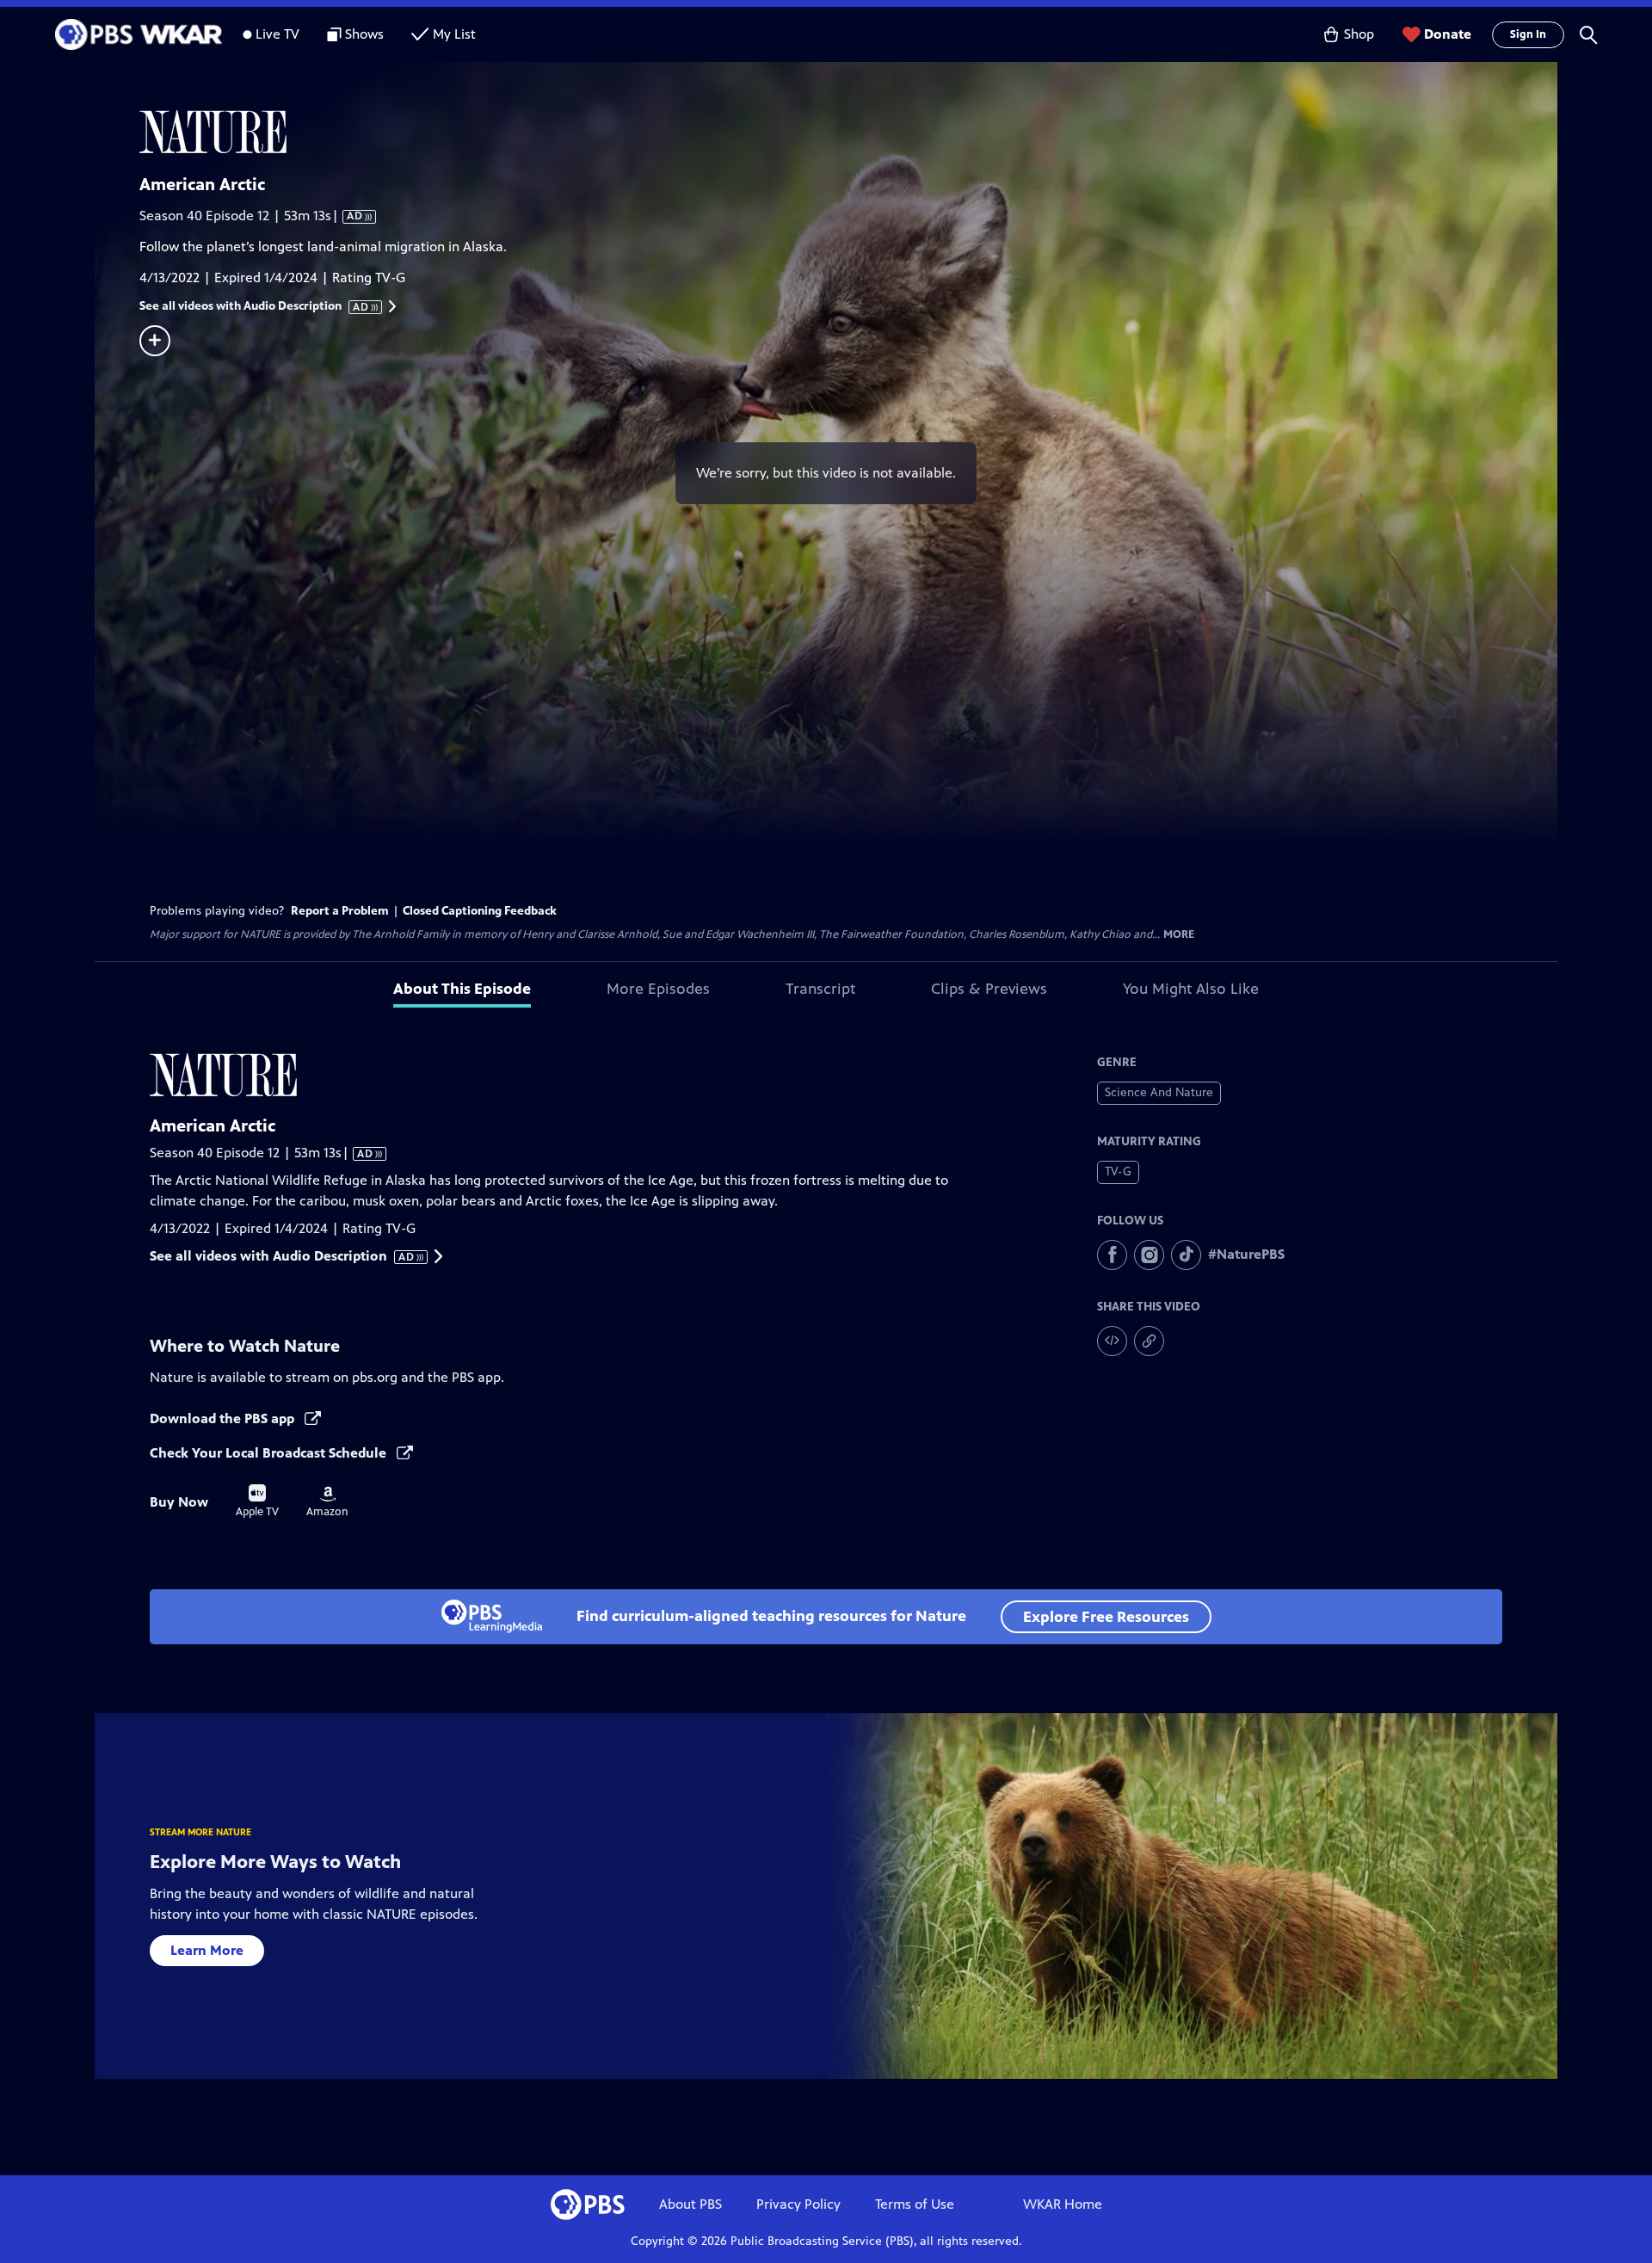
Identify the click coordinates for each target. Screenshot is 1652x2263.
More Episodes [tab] (658, 989)
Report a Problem (340, 911)
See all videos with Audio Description (255, 306)
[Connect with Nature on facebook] (1112, 1255)
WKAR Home (1063, 2204)
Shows (364, 34)
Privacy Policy (798, 2204)
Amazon (327, 1502)
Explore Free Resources (1106, 1617)
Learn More (207, 1950)
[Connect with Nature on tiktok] (1186, 1255)
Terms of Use (915, 2204)
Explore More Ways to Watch (275, 1862)
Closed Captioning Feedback (480, 911)
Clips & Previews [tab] (989, 989)
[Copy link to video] (1149, 1341)
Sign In (1528, 34)
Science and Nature (1159, 1092)
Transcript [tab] (820, 989)
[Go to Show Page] (848, 132)
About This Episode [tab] (462, 989)
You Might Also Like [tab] (1191, 989)
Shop (1359, 34)
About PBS (690, 2204)
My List (454, 34)
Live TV (277, 34)
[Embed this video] (1112, 1341)
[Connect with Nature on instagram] (1149, 1255)
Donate (1448, 34)
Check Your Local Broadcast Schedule (270, 1453)
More (1179, 935)
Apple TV (257, 1501)
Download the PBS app (224, 1418)
